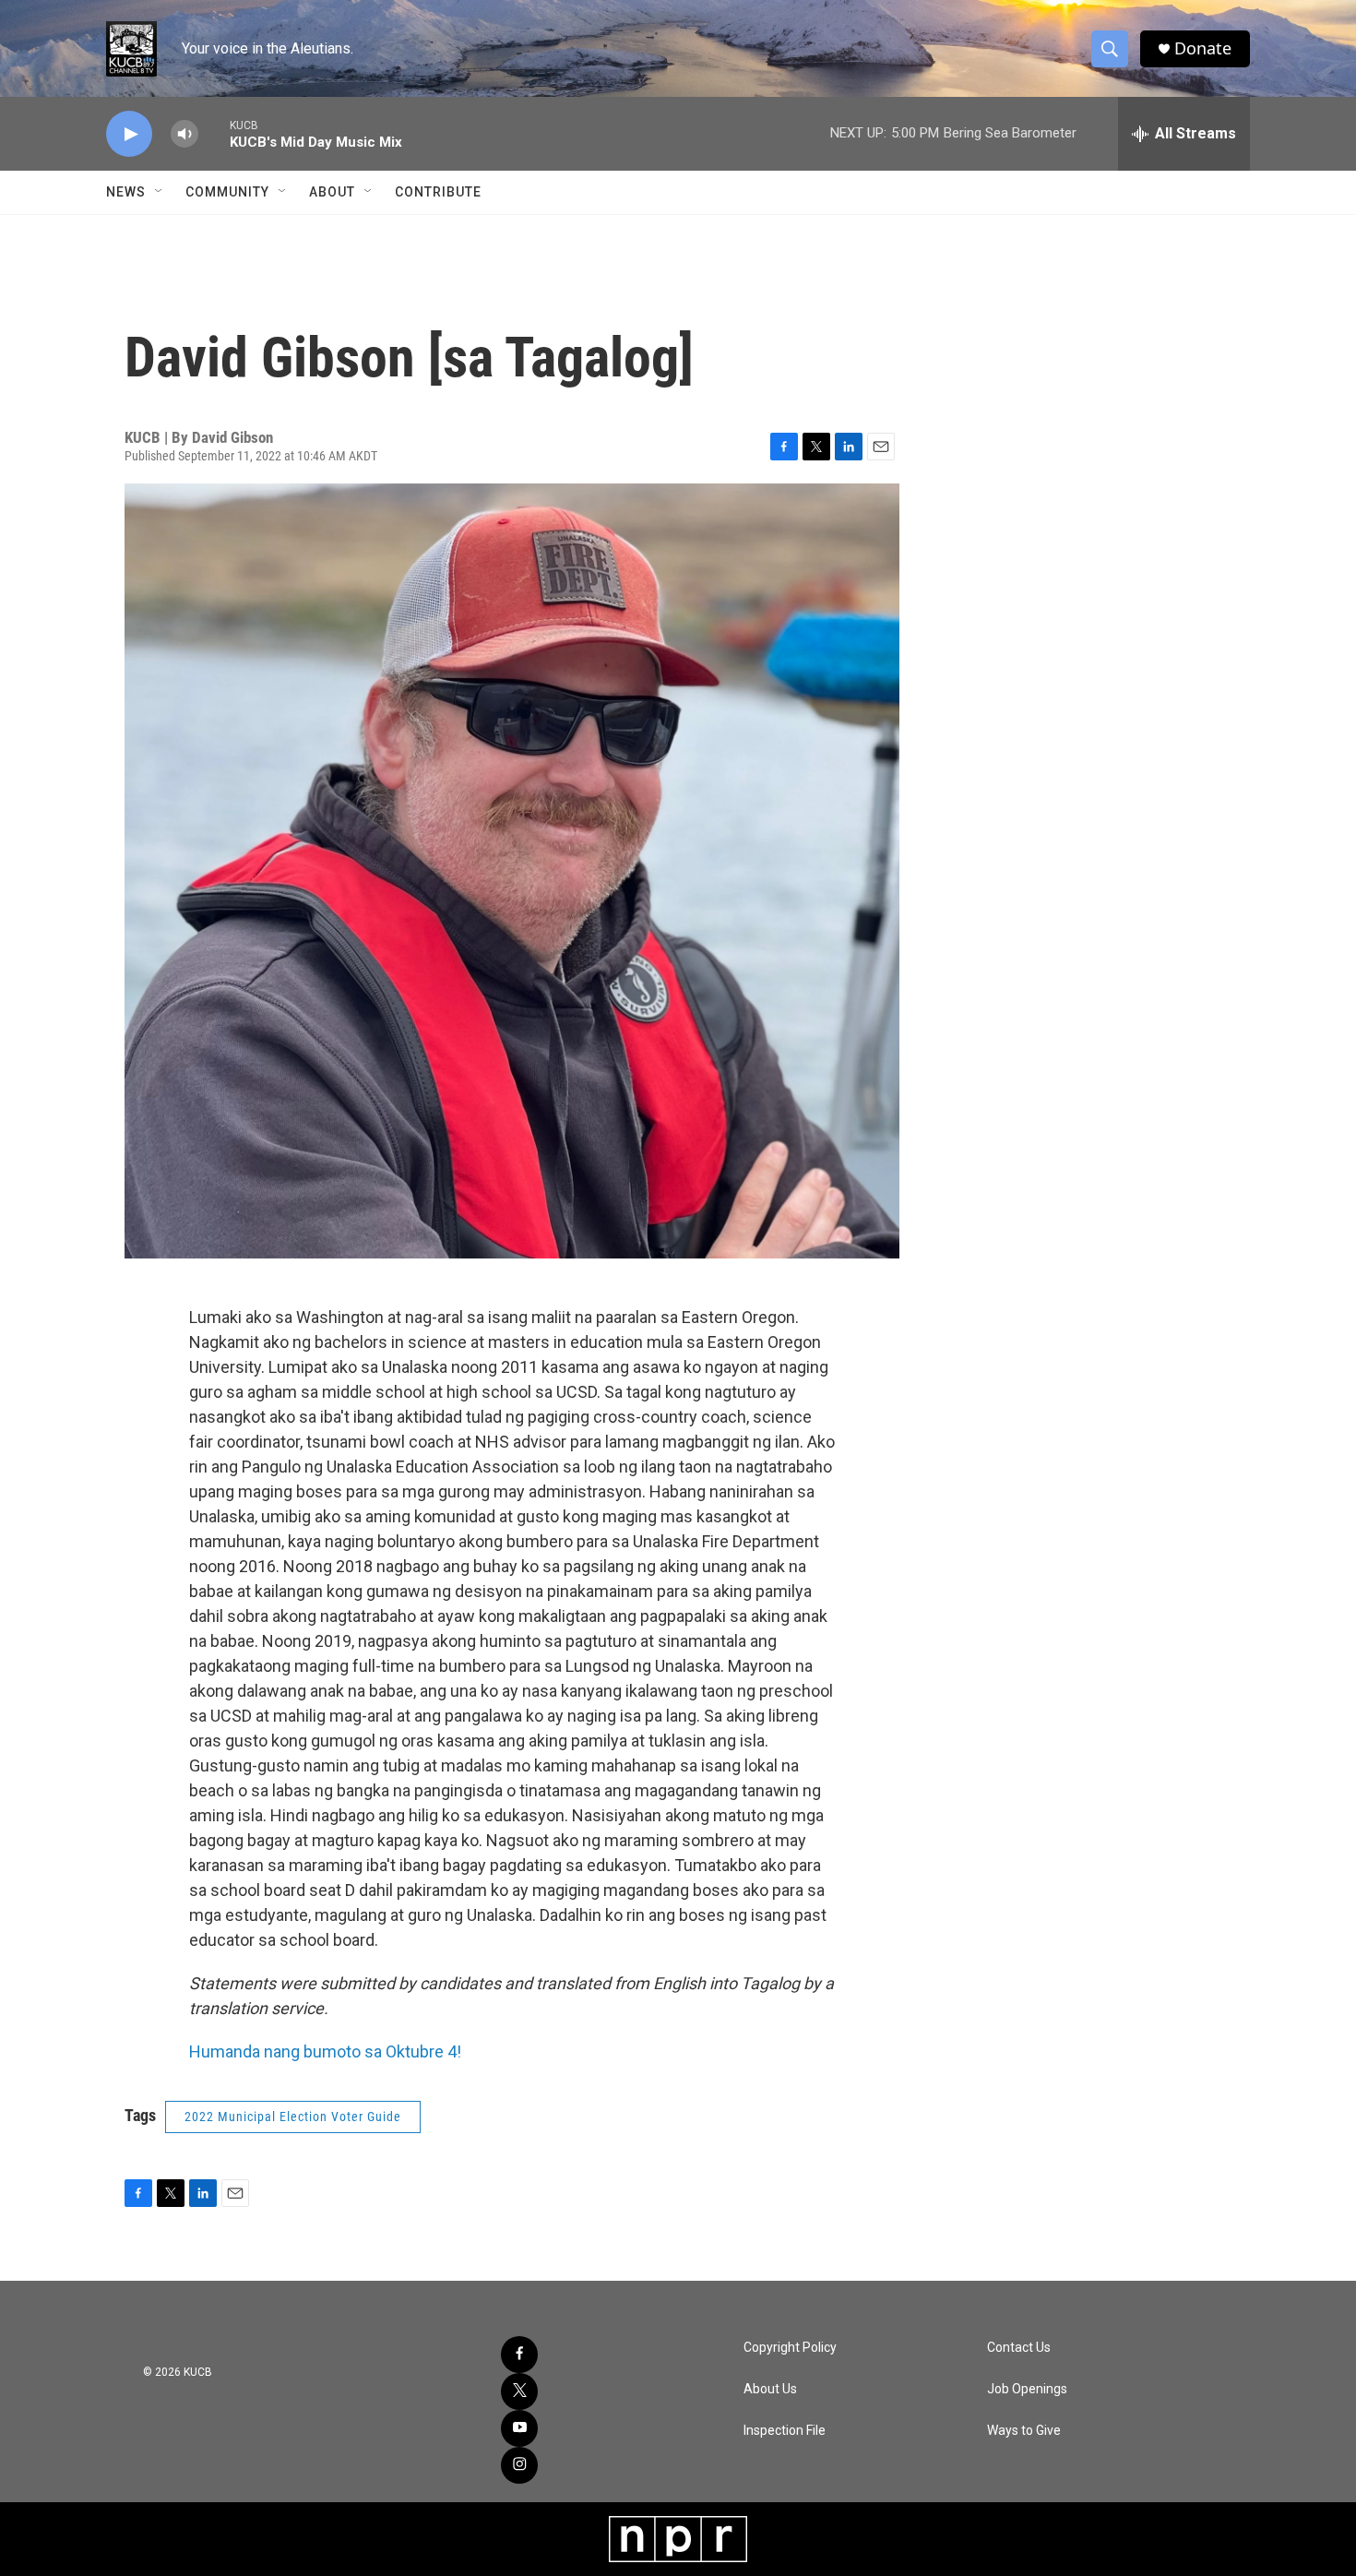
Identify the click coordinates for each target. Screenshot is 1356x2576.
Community (227, 192)
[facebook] (519, 2355)
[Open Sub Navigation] (160, 192)
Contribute (438, 192)
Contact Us (1019, 2348)
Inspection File (785, 2431)
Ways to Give (1024, 2431)
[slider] (214, 133)
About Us (770, 2389)
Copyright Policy (790, 2348)
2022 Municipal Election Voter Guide (293, 2117)
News (126, 192)
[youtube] (519, 2428)
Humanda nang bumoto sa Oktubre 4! (325, 2051)
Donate (1203, 48)
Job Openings (1027, 2389)
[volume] (184, 134)
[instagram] (519, 2465)
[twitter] (519, 2391)
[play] (129, 134)
